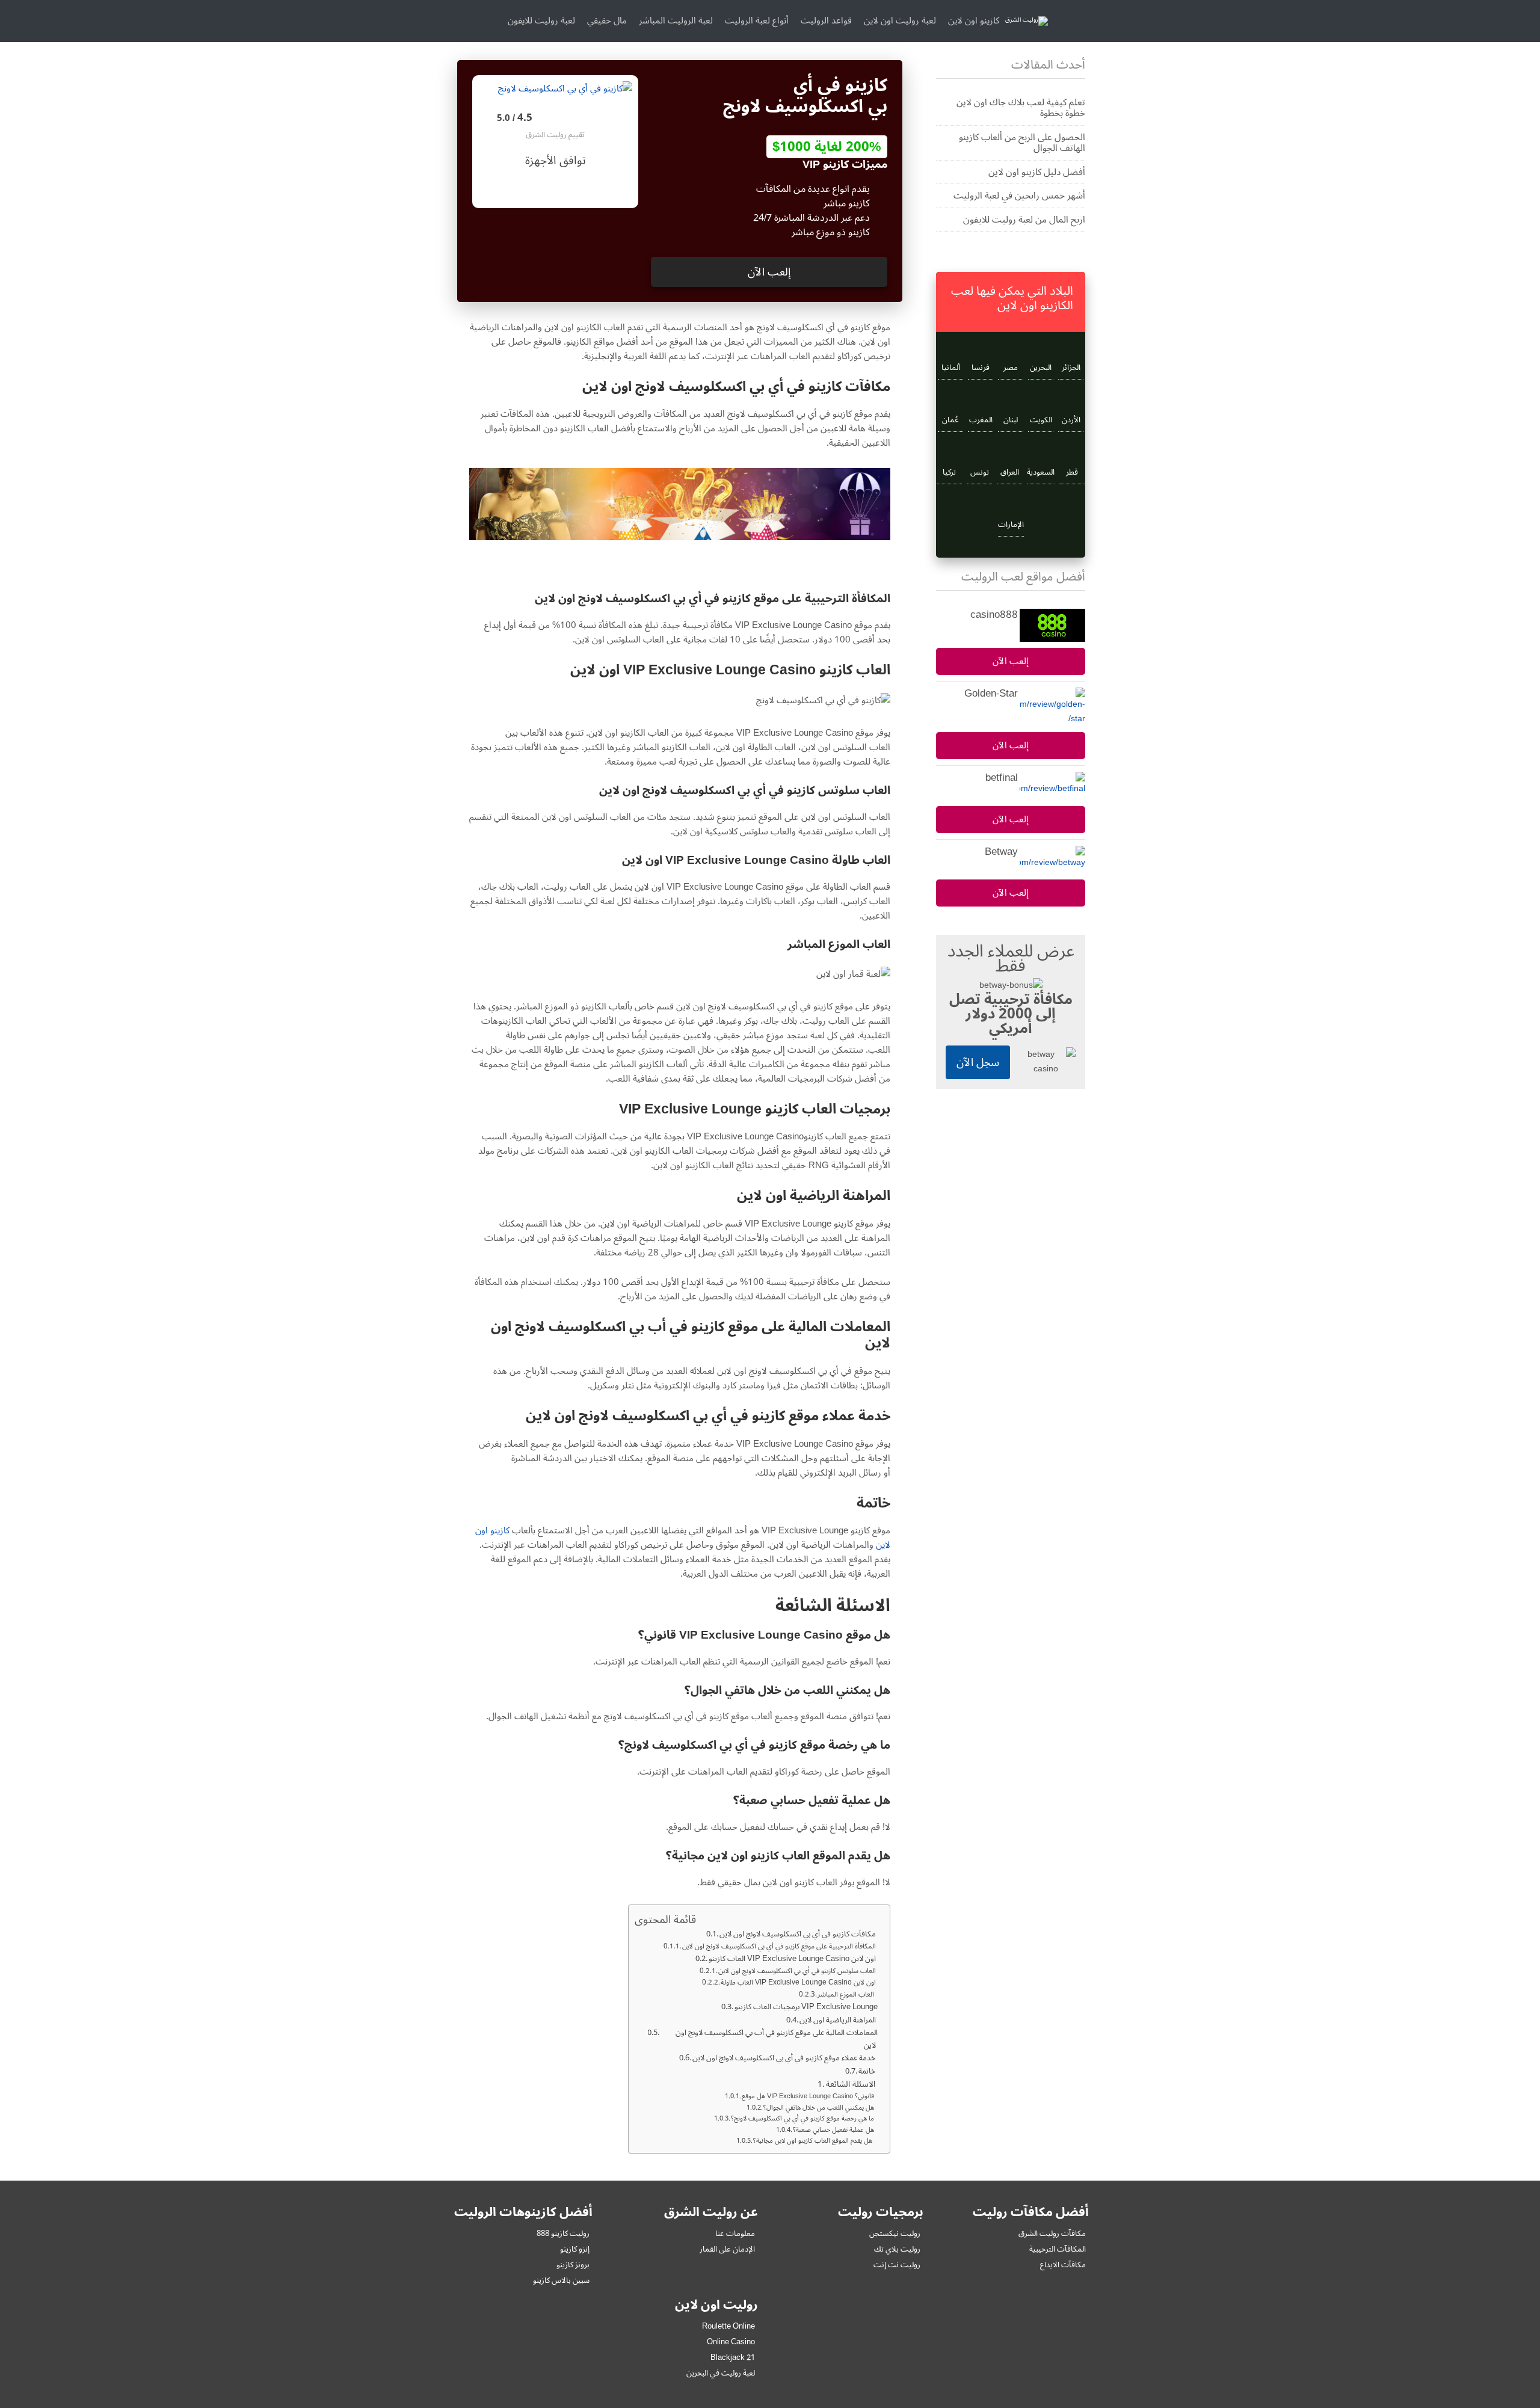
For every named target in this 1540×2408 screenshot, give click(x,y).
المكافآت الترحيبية (1058, 2249)
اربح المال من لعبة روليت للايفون (1024, 220)
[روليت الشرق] (1027, 21)
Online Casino (731, 2342)
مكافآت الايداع (1063, 2265)
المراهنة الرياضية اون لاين (839, 2020)
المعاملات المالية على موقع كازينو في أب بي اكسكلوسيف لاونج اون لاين (777, 2039)
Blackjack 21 (733, 2357)
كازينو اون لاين (974, 20)
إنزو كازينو (575, 2249)
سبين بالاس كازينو (561, 2280)
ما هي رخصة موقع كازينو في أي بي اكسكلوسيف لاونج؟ (804, 2119)
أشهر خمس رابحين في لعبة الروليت (1019, 196)
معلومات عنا (735, 2234)
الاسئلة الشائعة (852, 2084)
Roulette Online (728, 2326)
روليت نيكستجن (895, 2234)
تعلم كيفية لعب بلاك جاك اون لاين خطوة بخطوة (1021, 108)
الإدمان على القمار (727, 2249)
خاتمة (868, 2071)
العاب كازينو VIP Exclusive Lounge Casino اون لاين (793, 1959)
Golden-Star (991, 694)
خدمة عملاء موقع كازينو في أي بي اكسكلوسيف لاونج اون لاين (785, 2058)
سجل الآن (978, 1062)
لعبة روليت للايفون (541, 20)
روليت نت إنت (897, 2265)
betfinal (1002, 778)
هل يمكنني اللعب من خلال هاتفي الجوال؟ (821, 2108)
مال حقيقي (607, 20)
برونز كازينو (573, 2265)
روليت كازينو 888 (563, 2234)
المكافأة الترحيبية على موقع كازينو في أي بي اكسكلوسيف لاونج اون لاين (780, 1947)
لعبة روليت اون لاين (900, 20)
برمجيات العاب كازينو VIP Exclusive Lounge (806, 2007)
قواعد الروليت (826, 20)
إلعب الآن (769, 272)
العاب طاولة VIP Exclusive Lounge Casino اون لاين (799, 1983)
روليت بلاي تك (897, 2249)
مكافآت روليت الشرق (1052, 2234)
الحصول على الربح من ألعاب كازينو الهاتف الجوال (1022, 143)
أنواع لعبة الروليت (757, 20)
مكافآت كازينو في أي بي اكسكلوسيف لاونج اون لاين (799, 1934)
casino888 (994, 615)
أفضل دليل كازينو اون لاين (1037, 172)
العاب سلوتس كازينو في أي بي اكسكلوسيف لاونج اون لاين (798, 1971)
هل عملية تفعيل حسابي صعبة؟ (835, 2130)
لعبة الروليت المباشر (676, 20)
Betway (1001, 852)
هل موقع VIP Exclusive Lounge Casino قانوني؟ (810, 2096)
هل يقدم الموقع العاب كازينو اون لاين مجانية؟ (815, 2141)
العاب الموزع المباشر (848, 1995)
